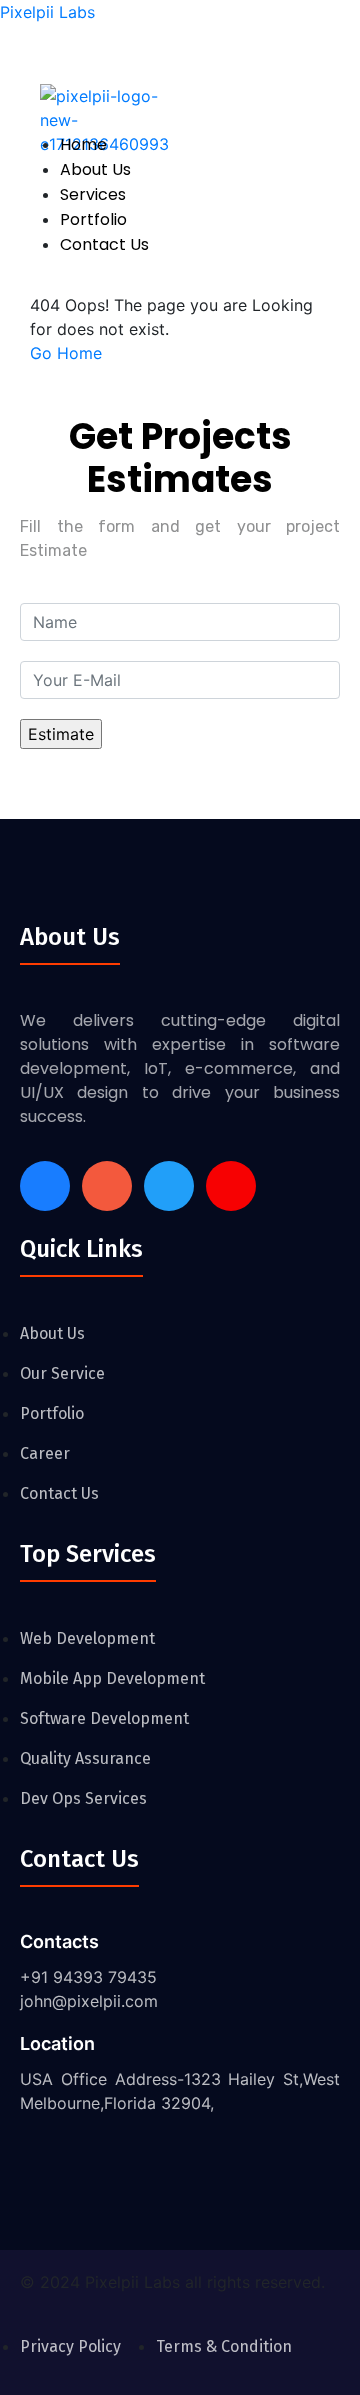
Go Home (66, 353)
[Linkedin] (169, 1186)
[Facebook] (45, 1186)
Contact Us (104, 244)
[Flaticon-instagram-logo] (107, 1186)
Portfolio (93, 219)
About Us (95, 169)
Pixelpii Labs (47, 12)
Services (93, 194)
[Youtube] (231, 1186)
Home (83, 144)
